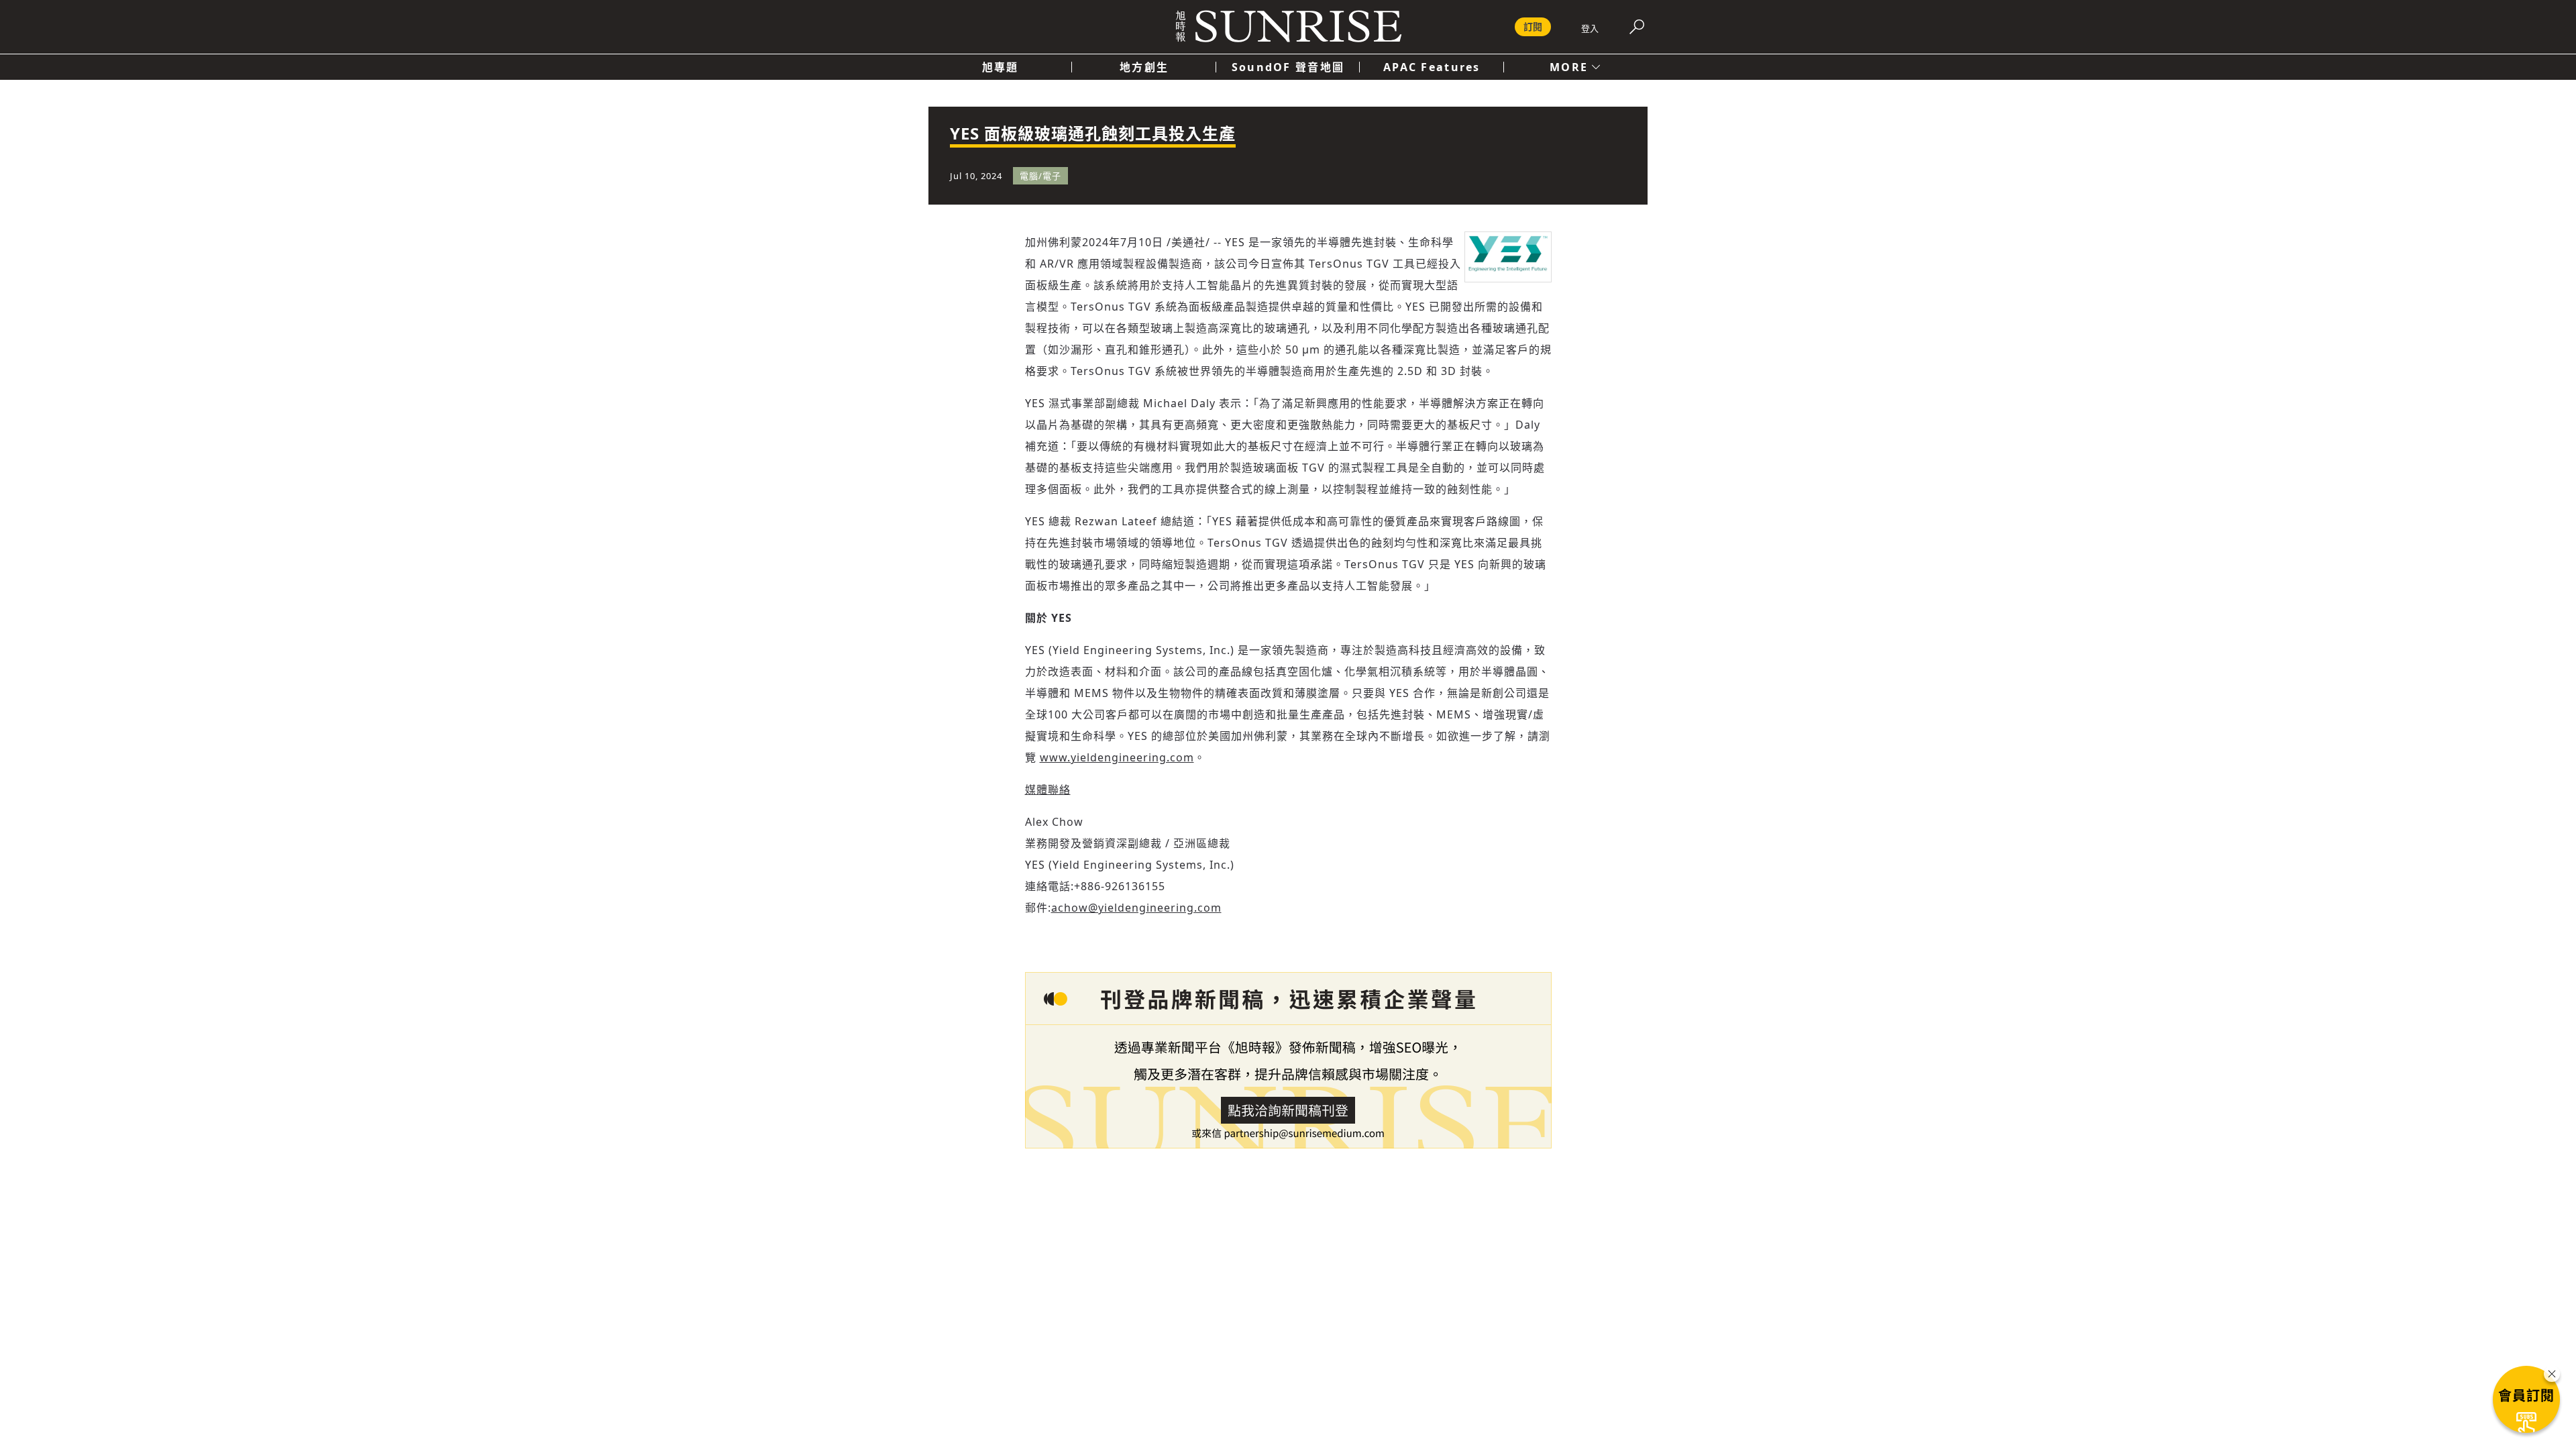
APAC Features (1432, 67)
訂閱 (1533, 26)
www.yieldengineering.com (1117, 757)
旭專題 (1001, 67)
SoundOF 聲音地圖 (1288, 67)
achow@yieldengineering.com (1136, 908)
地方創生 (1144, 67)
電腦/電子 (1040, 176)
